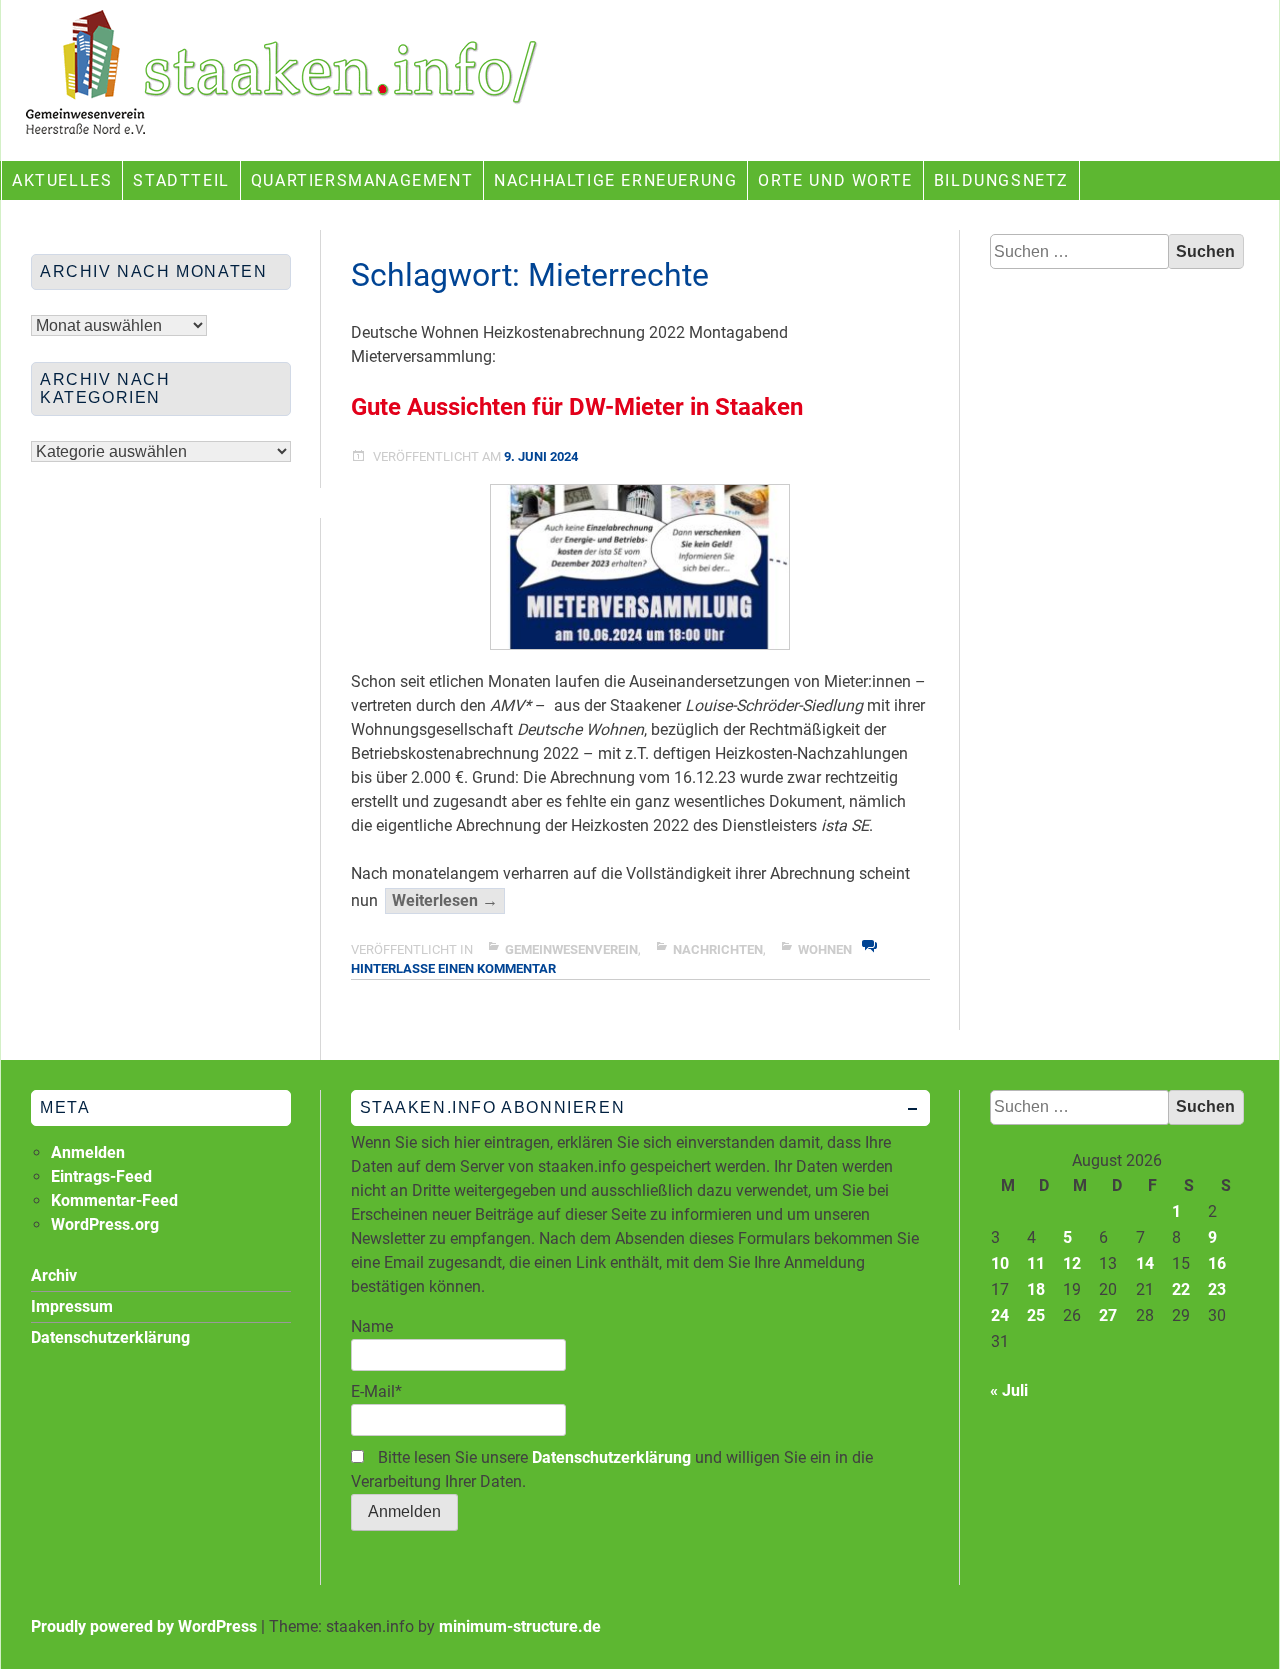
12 (1072, 1263)
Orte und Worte (835, 180)
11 (1036, 1263)
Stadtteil (181, 180)
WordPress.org (105, 1224)
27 (1108, 1315)
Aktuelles (62, 180)
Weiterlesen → (448, 902)
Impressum (72, 1306)
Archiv (54, 1275)
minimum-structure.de (520, 1626)
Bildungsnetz (1001, 180)
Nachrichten (718, 949)
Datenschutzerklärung (611, 1457)
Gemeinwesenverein (571, 949)
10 (1000, 1263)
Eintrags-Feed (101, 1176)
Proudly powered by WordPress (144, 1626)
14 (1145, 1263)
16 (1217, 1263)
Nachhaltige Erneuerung (615, 180)
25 (1036, 1315)
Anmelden (88, 1152)
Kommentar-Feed (114, 1200)
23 (1217, 1289)
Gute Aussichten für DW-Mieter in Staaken (577, 407)
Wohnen (825, 949)
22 (1181, 1289)
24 (1000, 1315)
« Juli (1009, 1390)
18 (1036, 1289)
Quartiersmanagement (362, 180)
